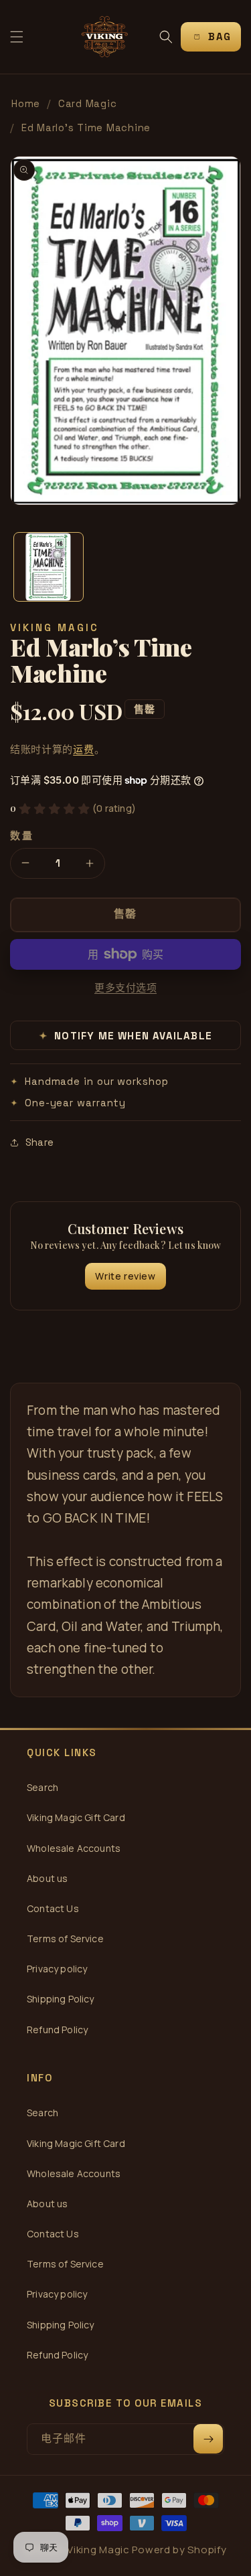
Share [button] (39, 1142)
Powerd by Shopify (179, 2550)
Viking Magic (98, 2550)
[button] (17, 37)
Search (43, 1787)
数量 (22, 836)
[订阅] (208, 2439)
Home (26, 103)
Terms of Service (65, 1939)
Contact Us (53, 1908)
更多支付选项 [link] (125, 988)
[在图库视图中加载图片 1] (49, 567)
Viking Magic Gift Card (76, 1817)
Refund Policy (57, 2030)
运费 (83, 749)
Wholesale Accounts (74, 1848)
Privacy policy (57, 1969)
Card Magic (88, 103)
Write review (125, 1276)
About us (47, 1878)
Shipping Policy (61, 1999)
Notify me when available (126, 1036)
